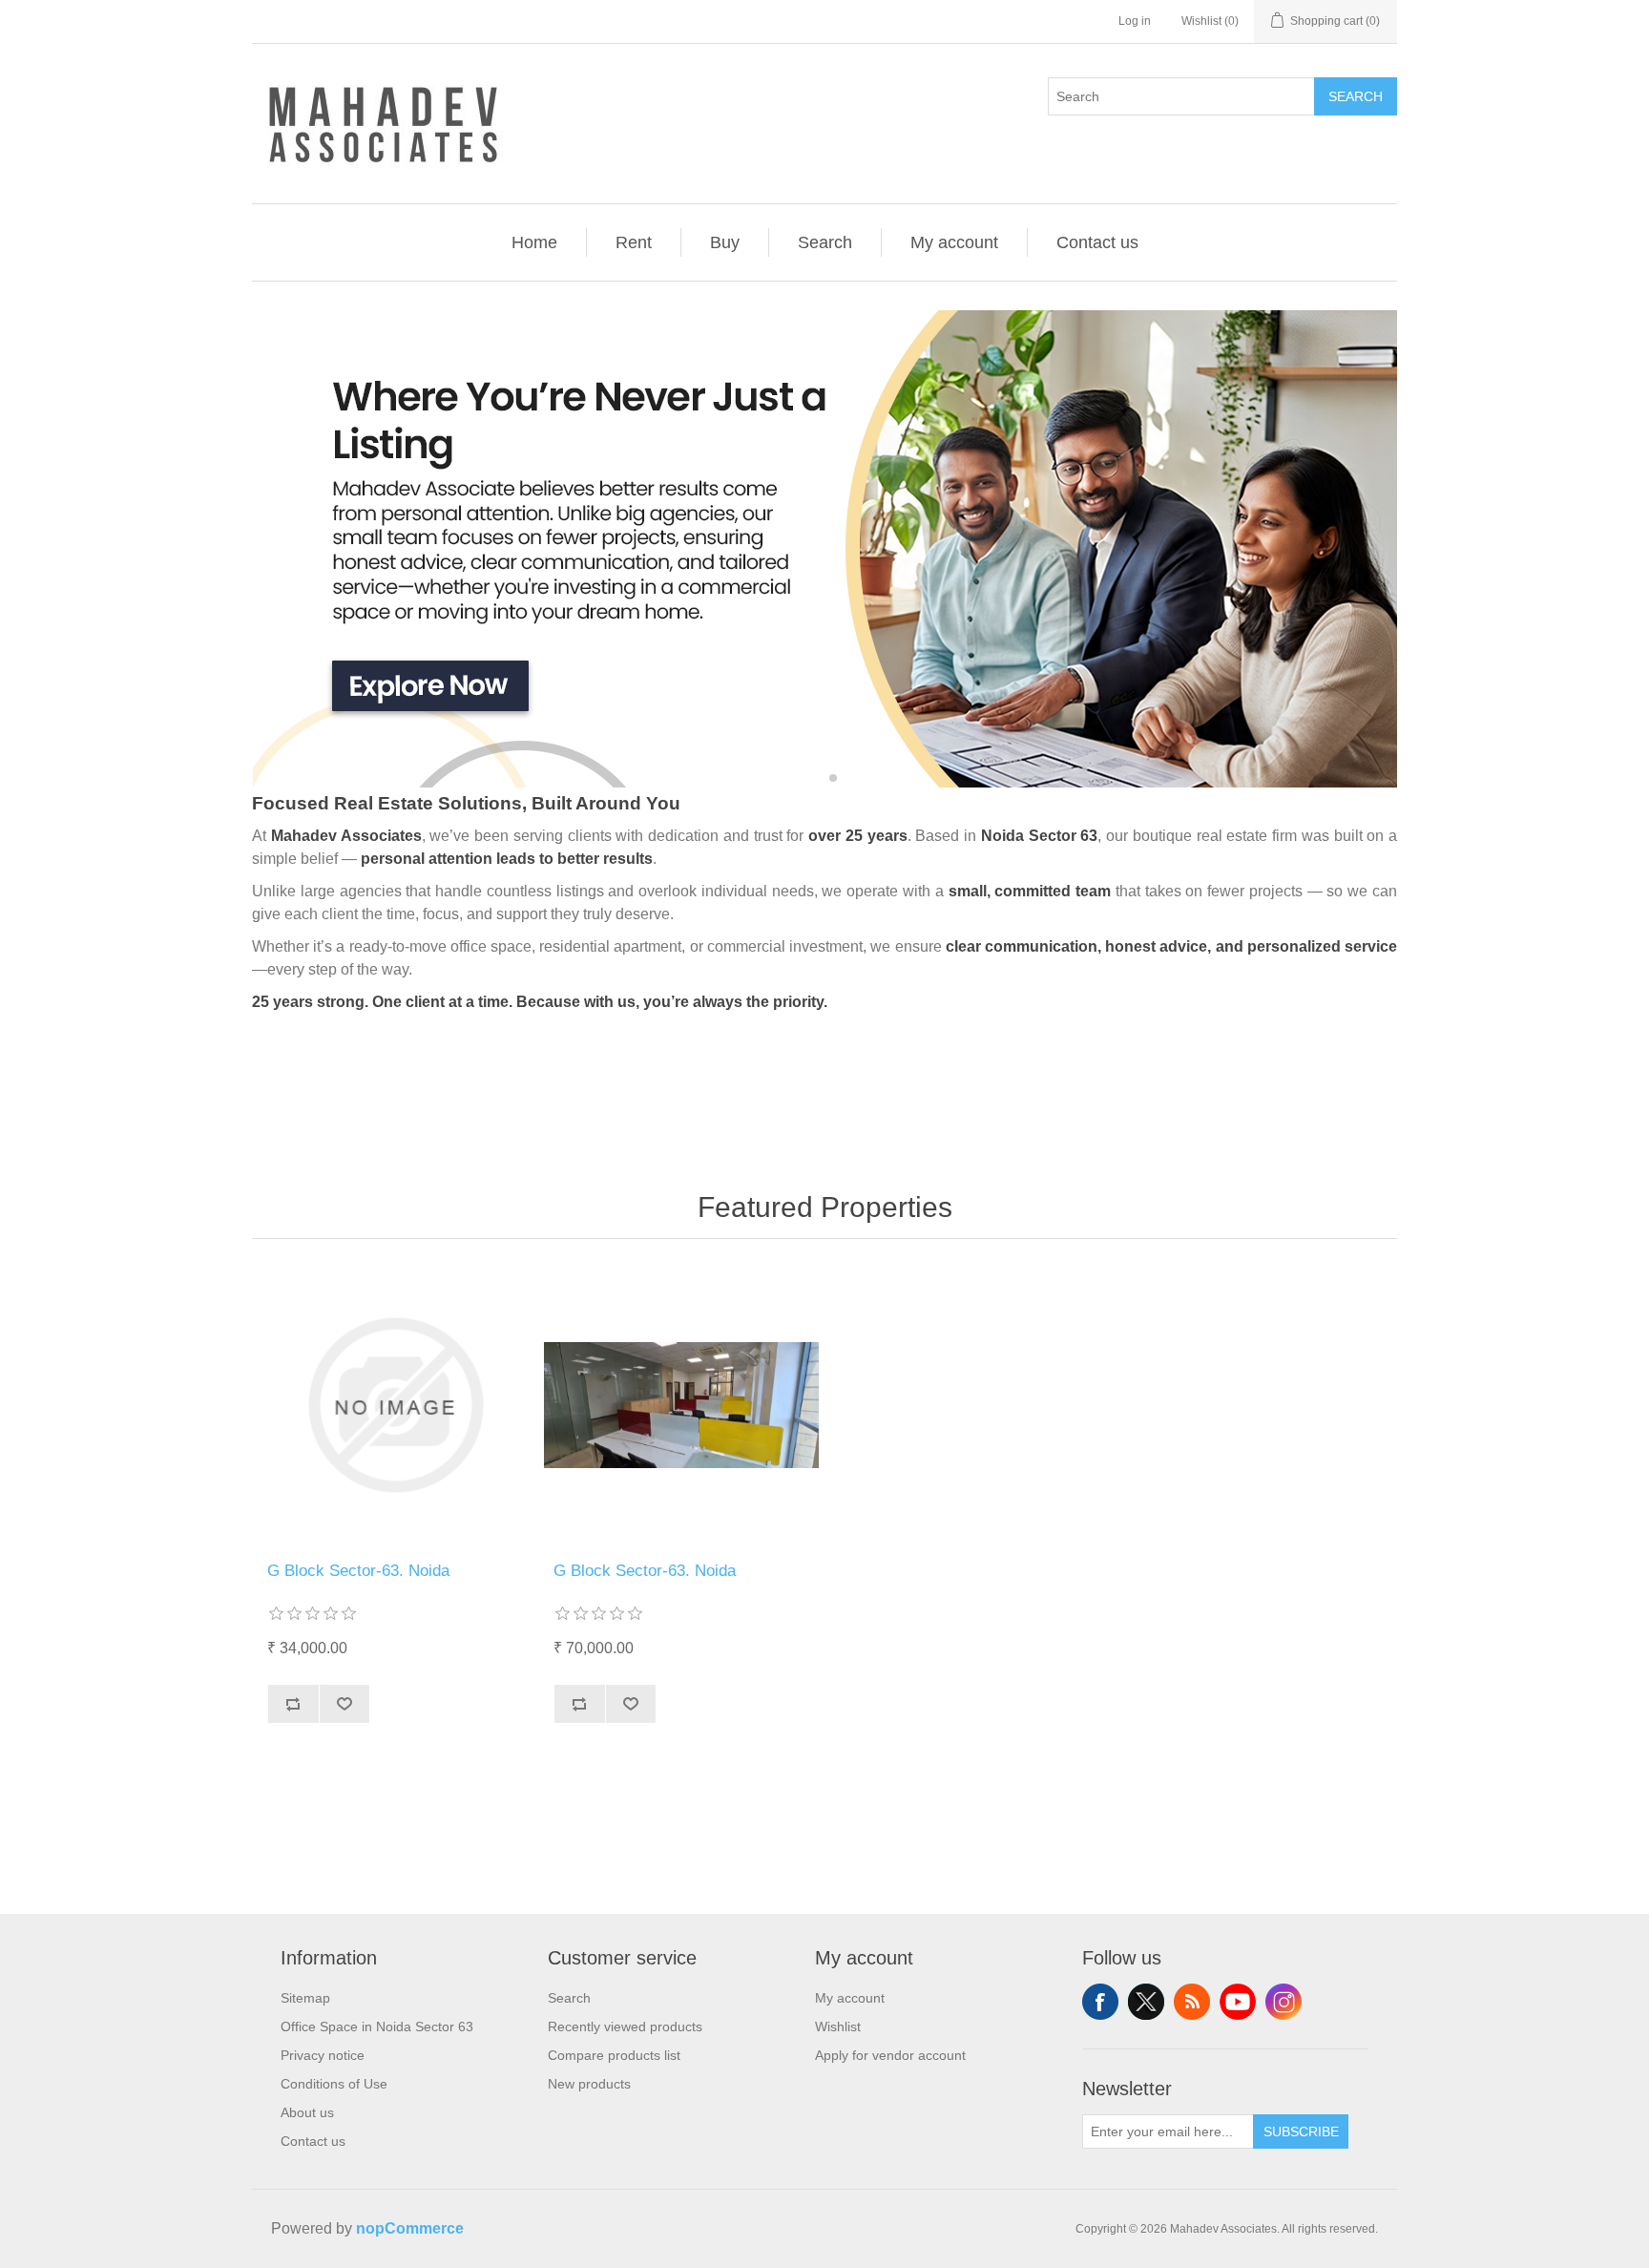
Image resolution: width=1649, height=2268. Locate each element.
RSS (1192, 2002)
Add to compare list (293, 1704)
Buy (725, 242)
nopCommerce (410, 2228)
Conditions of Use (334, 2084)
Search (1356, 96)
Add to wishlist (344, 1704)
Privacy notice (323, 2055)
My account (954, 242)
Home (534, 242)
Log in (1135, 21)
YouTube (1238, 2002)
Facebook (1100, 2002)
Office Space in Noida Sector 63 (377, 2026)
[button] (817, 777)
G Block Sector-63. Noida (358, 1571)
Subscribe (1301, 2131)
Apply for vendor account (890, 2055)
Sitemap (305, 1998)
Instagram (1284, 2002)
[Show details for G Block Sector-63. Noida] (395, 1405)
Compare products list (614, 2055)
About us (307, 2112)
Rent (634, 242)
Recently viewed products (625, 2026)
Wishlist (838, 2026)
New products (589, 2084)
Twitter (1146, 2002)
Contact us (1097, 242)
